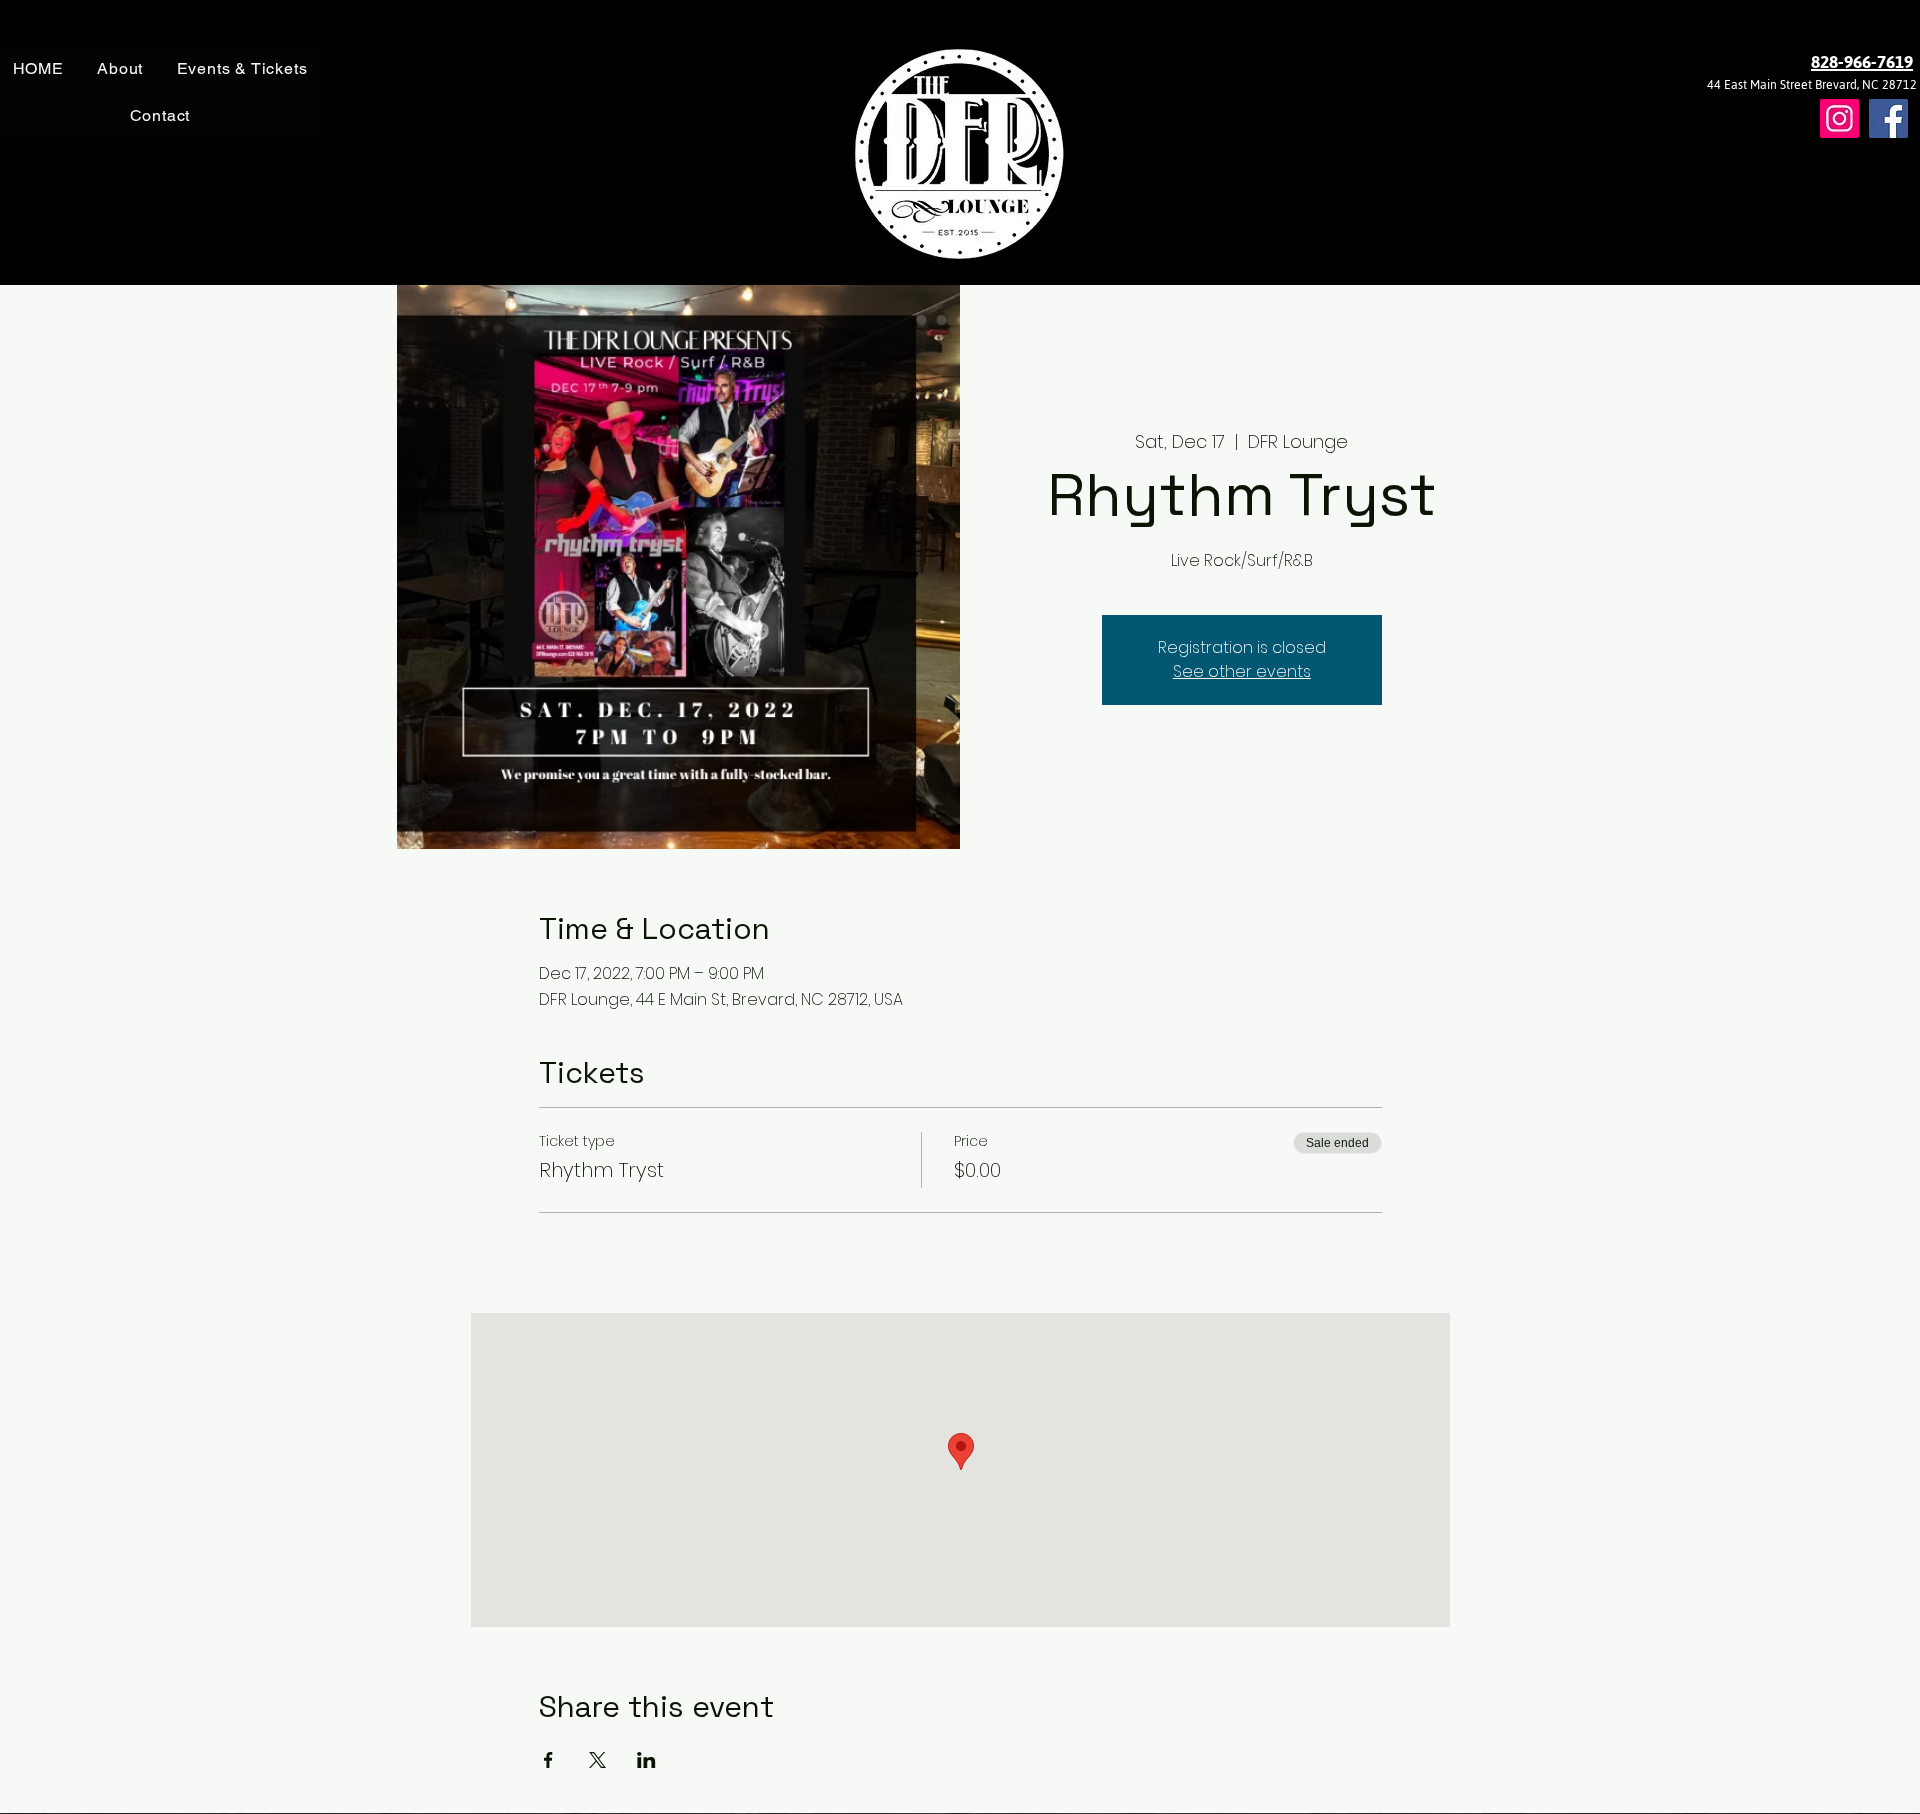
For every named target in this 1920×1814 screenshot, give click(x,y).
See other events (1242, 671)
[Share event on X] (597, 1760)
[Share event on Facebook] (548, 1760)
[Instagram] (1839, 118)
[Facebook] (1888, 118)
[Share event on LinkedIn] (646, 1760)
